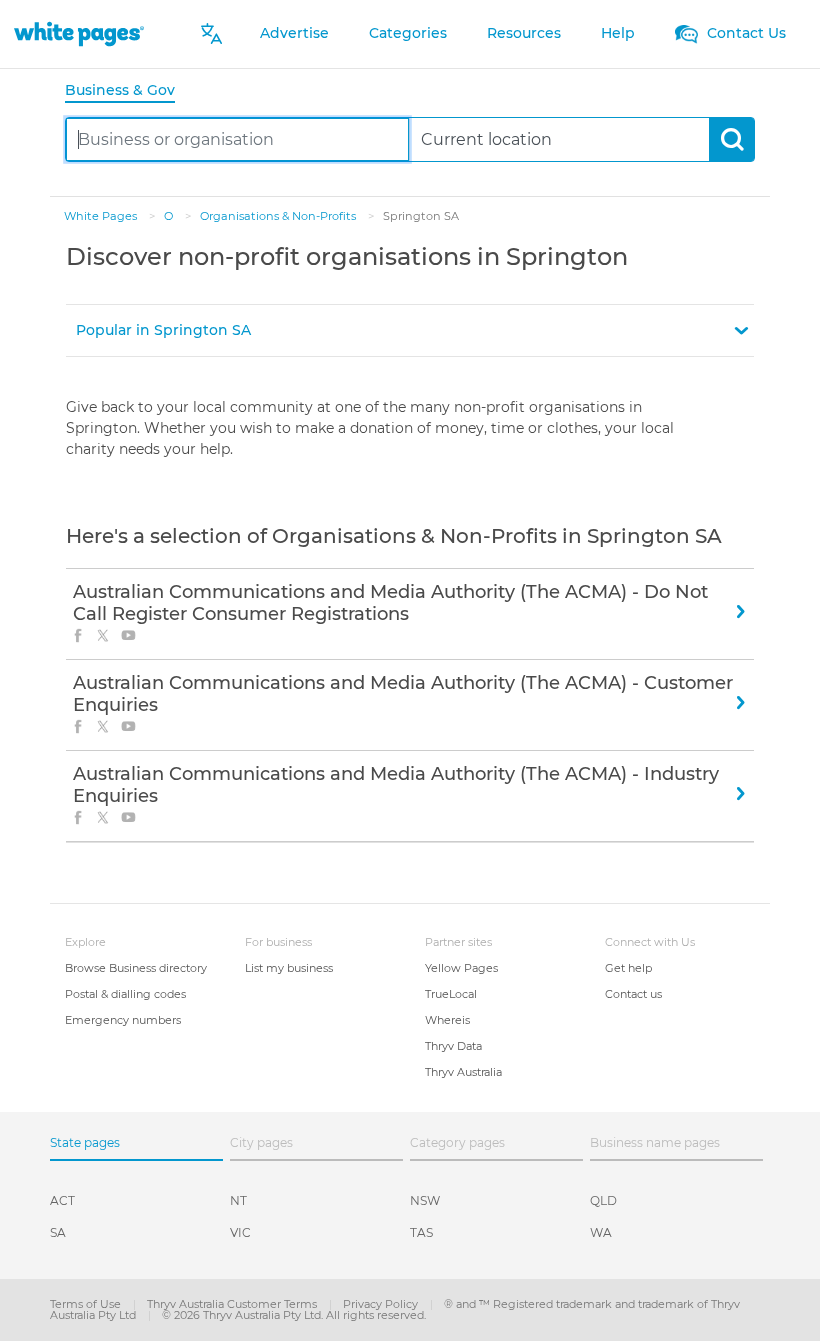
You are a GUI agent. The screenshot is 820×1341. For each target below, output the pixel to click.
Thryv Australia (463, 1072)
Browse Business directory (136, 968)
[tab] (128, 91)
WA (601, 1232)
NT (238, 1200)
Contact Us (744, 33)
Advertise (294, 33)
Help (618, 33)
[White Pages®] (79, 33)
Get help (628, 968)
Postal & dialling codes (125, 994)
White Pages (102, 216)
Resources (524, 33)
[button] (410, 330)
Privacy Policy (382, 1304)
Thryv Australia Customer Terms (233, 1304)
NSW (425, 1200)
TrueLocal (451, 994)
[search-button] (731, 139)
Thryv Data (453, 1046)
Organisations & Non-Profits (279, 216)
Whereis (447, 1020)
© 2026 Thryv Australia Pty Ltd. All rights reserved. (294, 1315)
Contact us (633, 994)
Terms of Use (87, 1304)
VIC (240, 1232)
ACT (62, 1200)
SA (58, 1232)
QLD (603, 1200)
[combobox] (237, 139)
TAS (421, 1232)
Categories (408, 33)
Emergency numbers (123, 1020)
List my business (289, 968)
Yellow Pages (461, 968)
